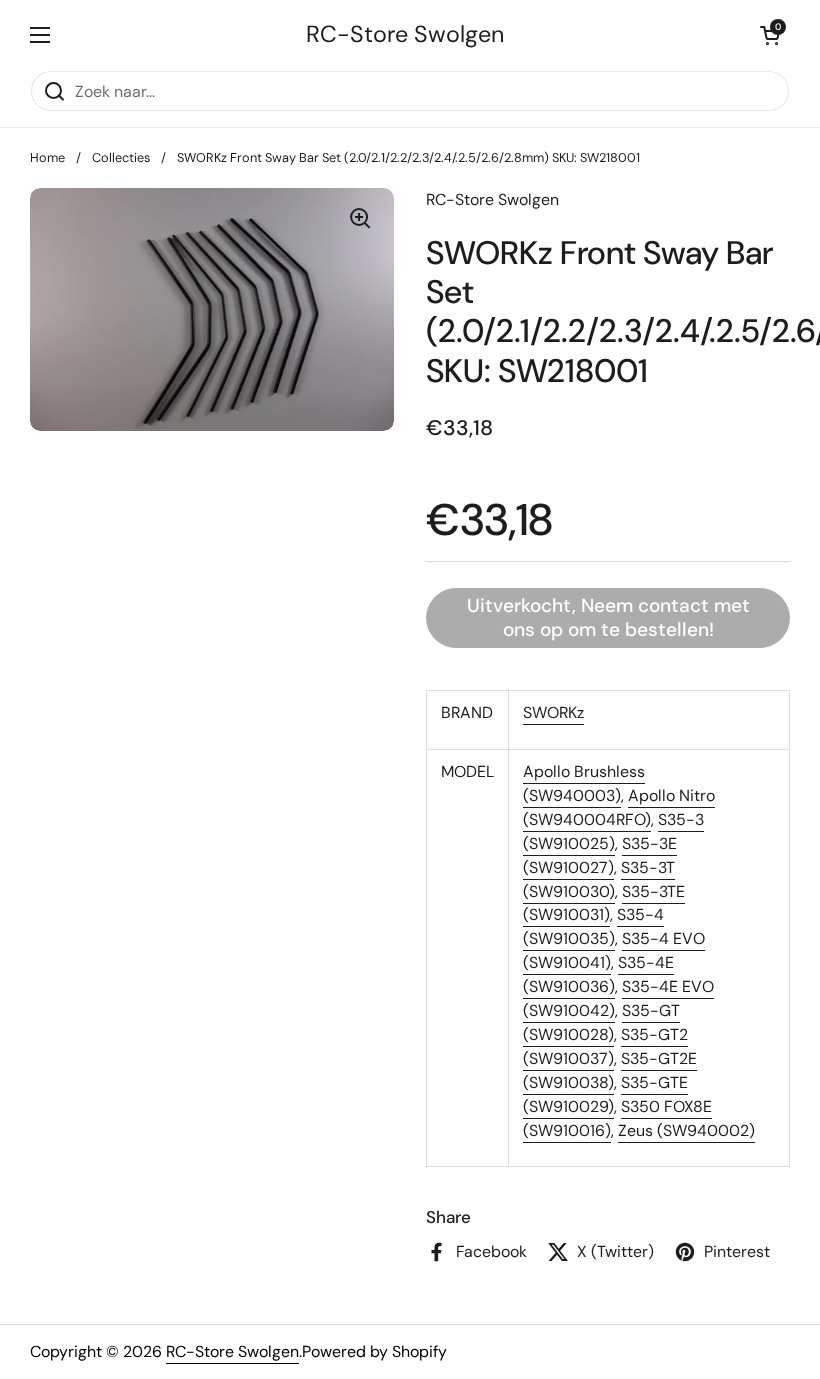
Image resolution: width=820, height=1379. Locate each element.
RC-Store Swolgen (405, 34)
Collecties (121, 157)
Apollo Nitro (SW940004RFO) (619, 807)
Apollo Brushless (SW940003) (584, 783)
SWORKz (553, 712)
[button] (770, 35)
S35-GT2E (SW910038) (610, 1070)
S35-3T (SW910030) (599, 879)
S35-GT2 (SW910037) (605, 1046)
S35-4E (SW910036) (598, 974)
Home (47, 157)
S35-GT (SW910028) (601, 1022)
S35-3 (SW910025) (613, 831)
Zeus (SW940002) (686, 1130)
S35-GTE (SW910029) (605, 1094)
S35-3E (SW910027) (600, 855)
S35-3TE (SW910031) (604, 903)
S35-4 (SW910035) (593, 926)
